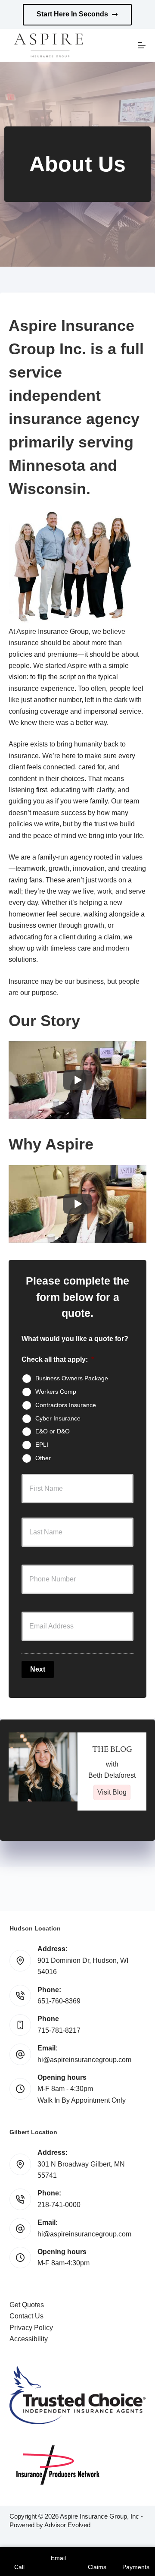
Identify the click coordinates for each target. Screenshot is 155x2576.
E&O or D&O (53, 1431)
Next (38, 1669)
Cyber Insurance (58, 1418)
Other (43, 1458)
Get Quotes (27, 2305)
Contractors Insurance (66, 1405)
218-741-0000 (59, 2205)
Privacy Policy (31, 2328)
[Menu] (142, 45)
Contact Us (26, 2316)
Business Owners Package (72, 1378)
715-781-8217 (59, 2030)
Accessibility (29, 2339)
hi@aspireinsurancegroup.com (84, 2060)
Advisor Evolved (67, 2525)
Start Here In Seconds (72, 14)
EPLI (42, 1445)
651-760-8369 (59, 2001)
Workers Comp (56, 1392)
